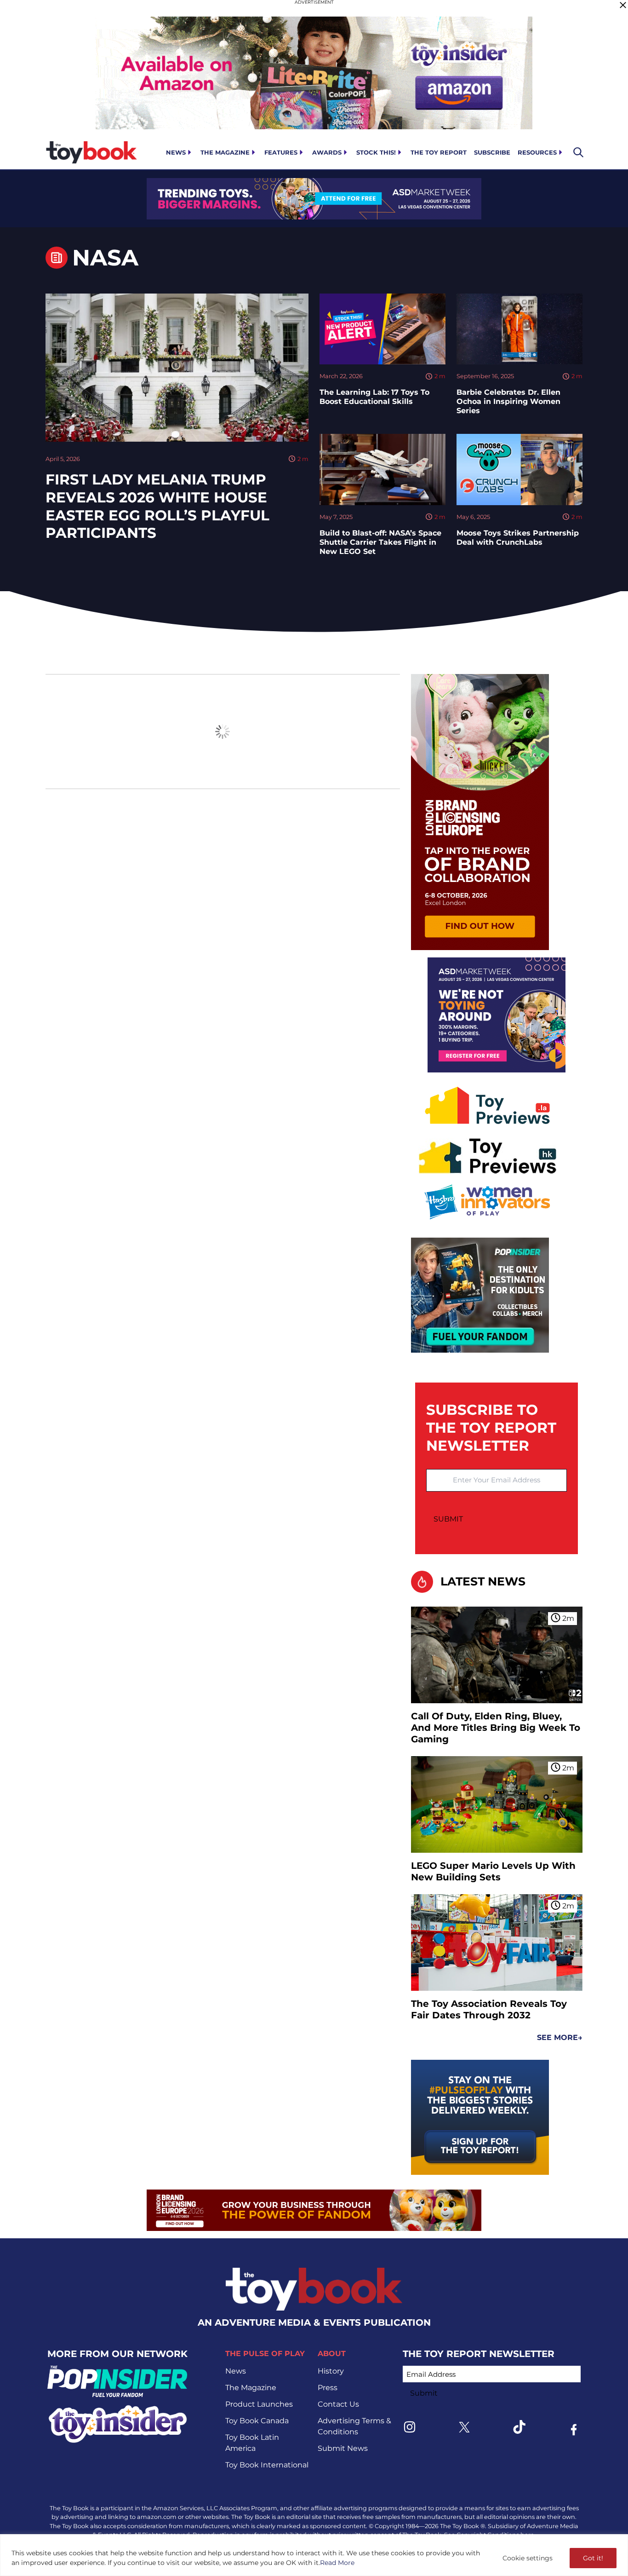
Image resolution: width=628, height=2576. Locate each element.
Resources (537, 152)
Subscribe (492, 152)
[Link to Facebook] (574, 2430)
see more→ (560, 2037)
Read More (337, 2563)
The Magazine (225, 152)
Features (281, 152)
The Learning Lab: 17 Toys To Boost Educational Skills (374, 397)
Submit (424, 2393)
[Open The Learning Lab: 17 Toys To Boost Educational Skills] (383, 329)
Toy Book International (267, 2465)
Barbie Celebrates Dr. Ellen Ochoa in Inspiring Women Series (508, 401)
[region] (314, 2555)
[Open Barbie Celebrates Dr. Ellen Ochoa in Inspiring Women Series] (520, 329)
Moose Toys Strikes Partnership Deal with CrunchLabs (518, 538)
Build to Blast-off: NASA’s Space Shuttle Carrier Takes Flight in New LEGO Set (380, 542)
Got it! (593, 2558)
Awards (327, 152)
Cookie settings (528, 2558)
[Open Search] (578, 152)
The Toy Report (439, 152)
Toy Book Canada (257, 2421)
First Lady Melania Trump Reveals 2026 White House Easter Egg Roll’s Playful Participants (157, 506)
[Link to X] (464, 2427)
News (176, 152)
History (331, 2371)
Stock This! (376, 152)
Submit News (343, 2448)
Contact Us (338, 2404)
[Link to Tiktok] (519, 2427)
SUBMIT (448, 1519)
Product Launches (259, 2404)
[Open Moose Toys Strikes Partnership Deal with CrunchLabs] (520, 469)
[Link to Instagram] (410, 2427)
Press (328, 2388)
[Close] (623, 5)
